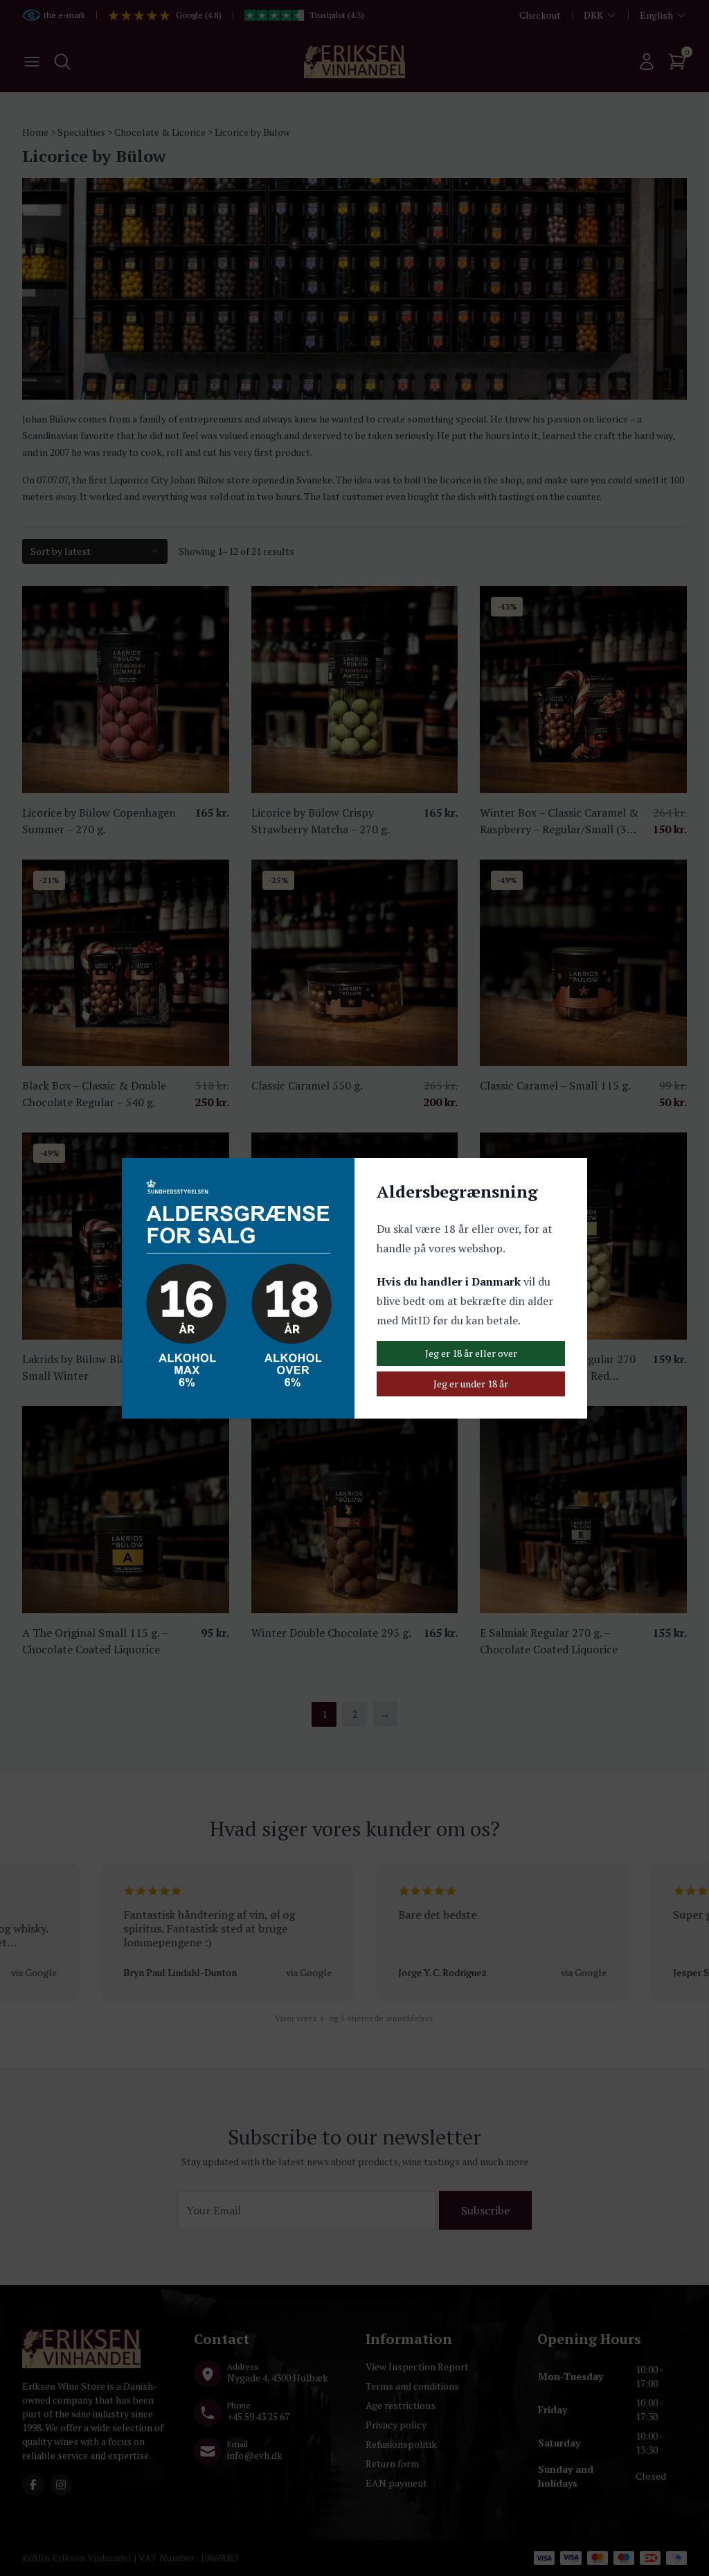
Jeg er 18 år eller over (471, 1353)
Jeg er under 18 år (471, 1384)
